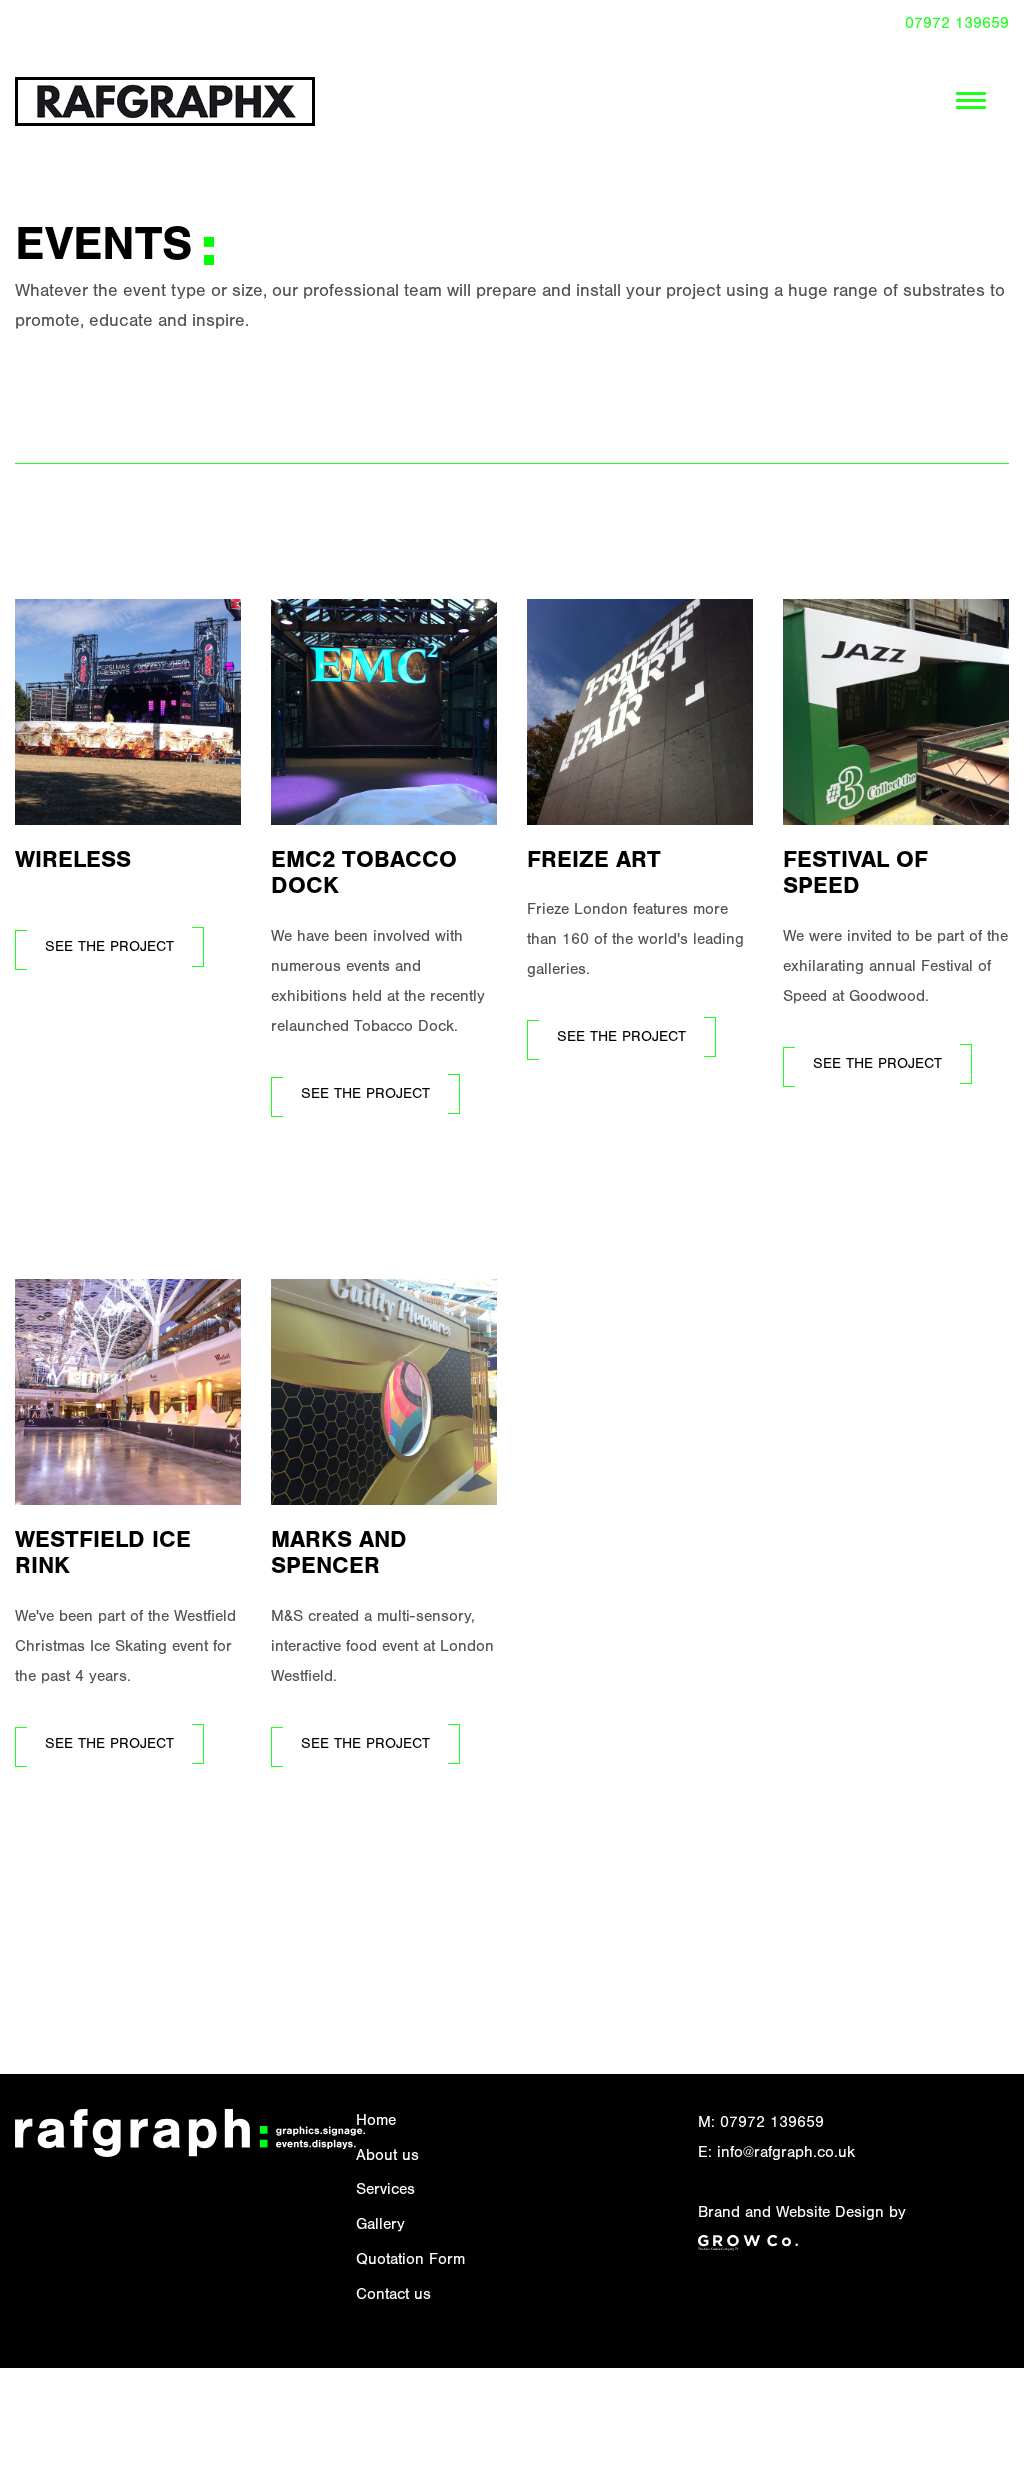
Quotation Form (410, 2261)
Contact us (393, 2296)
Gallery (380, 2226)
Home (376, 2122)
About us (387, 2157)
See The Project (109, 948)
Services (385, 2191)
